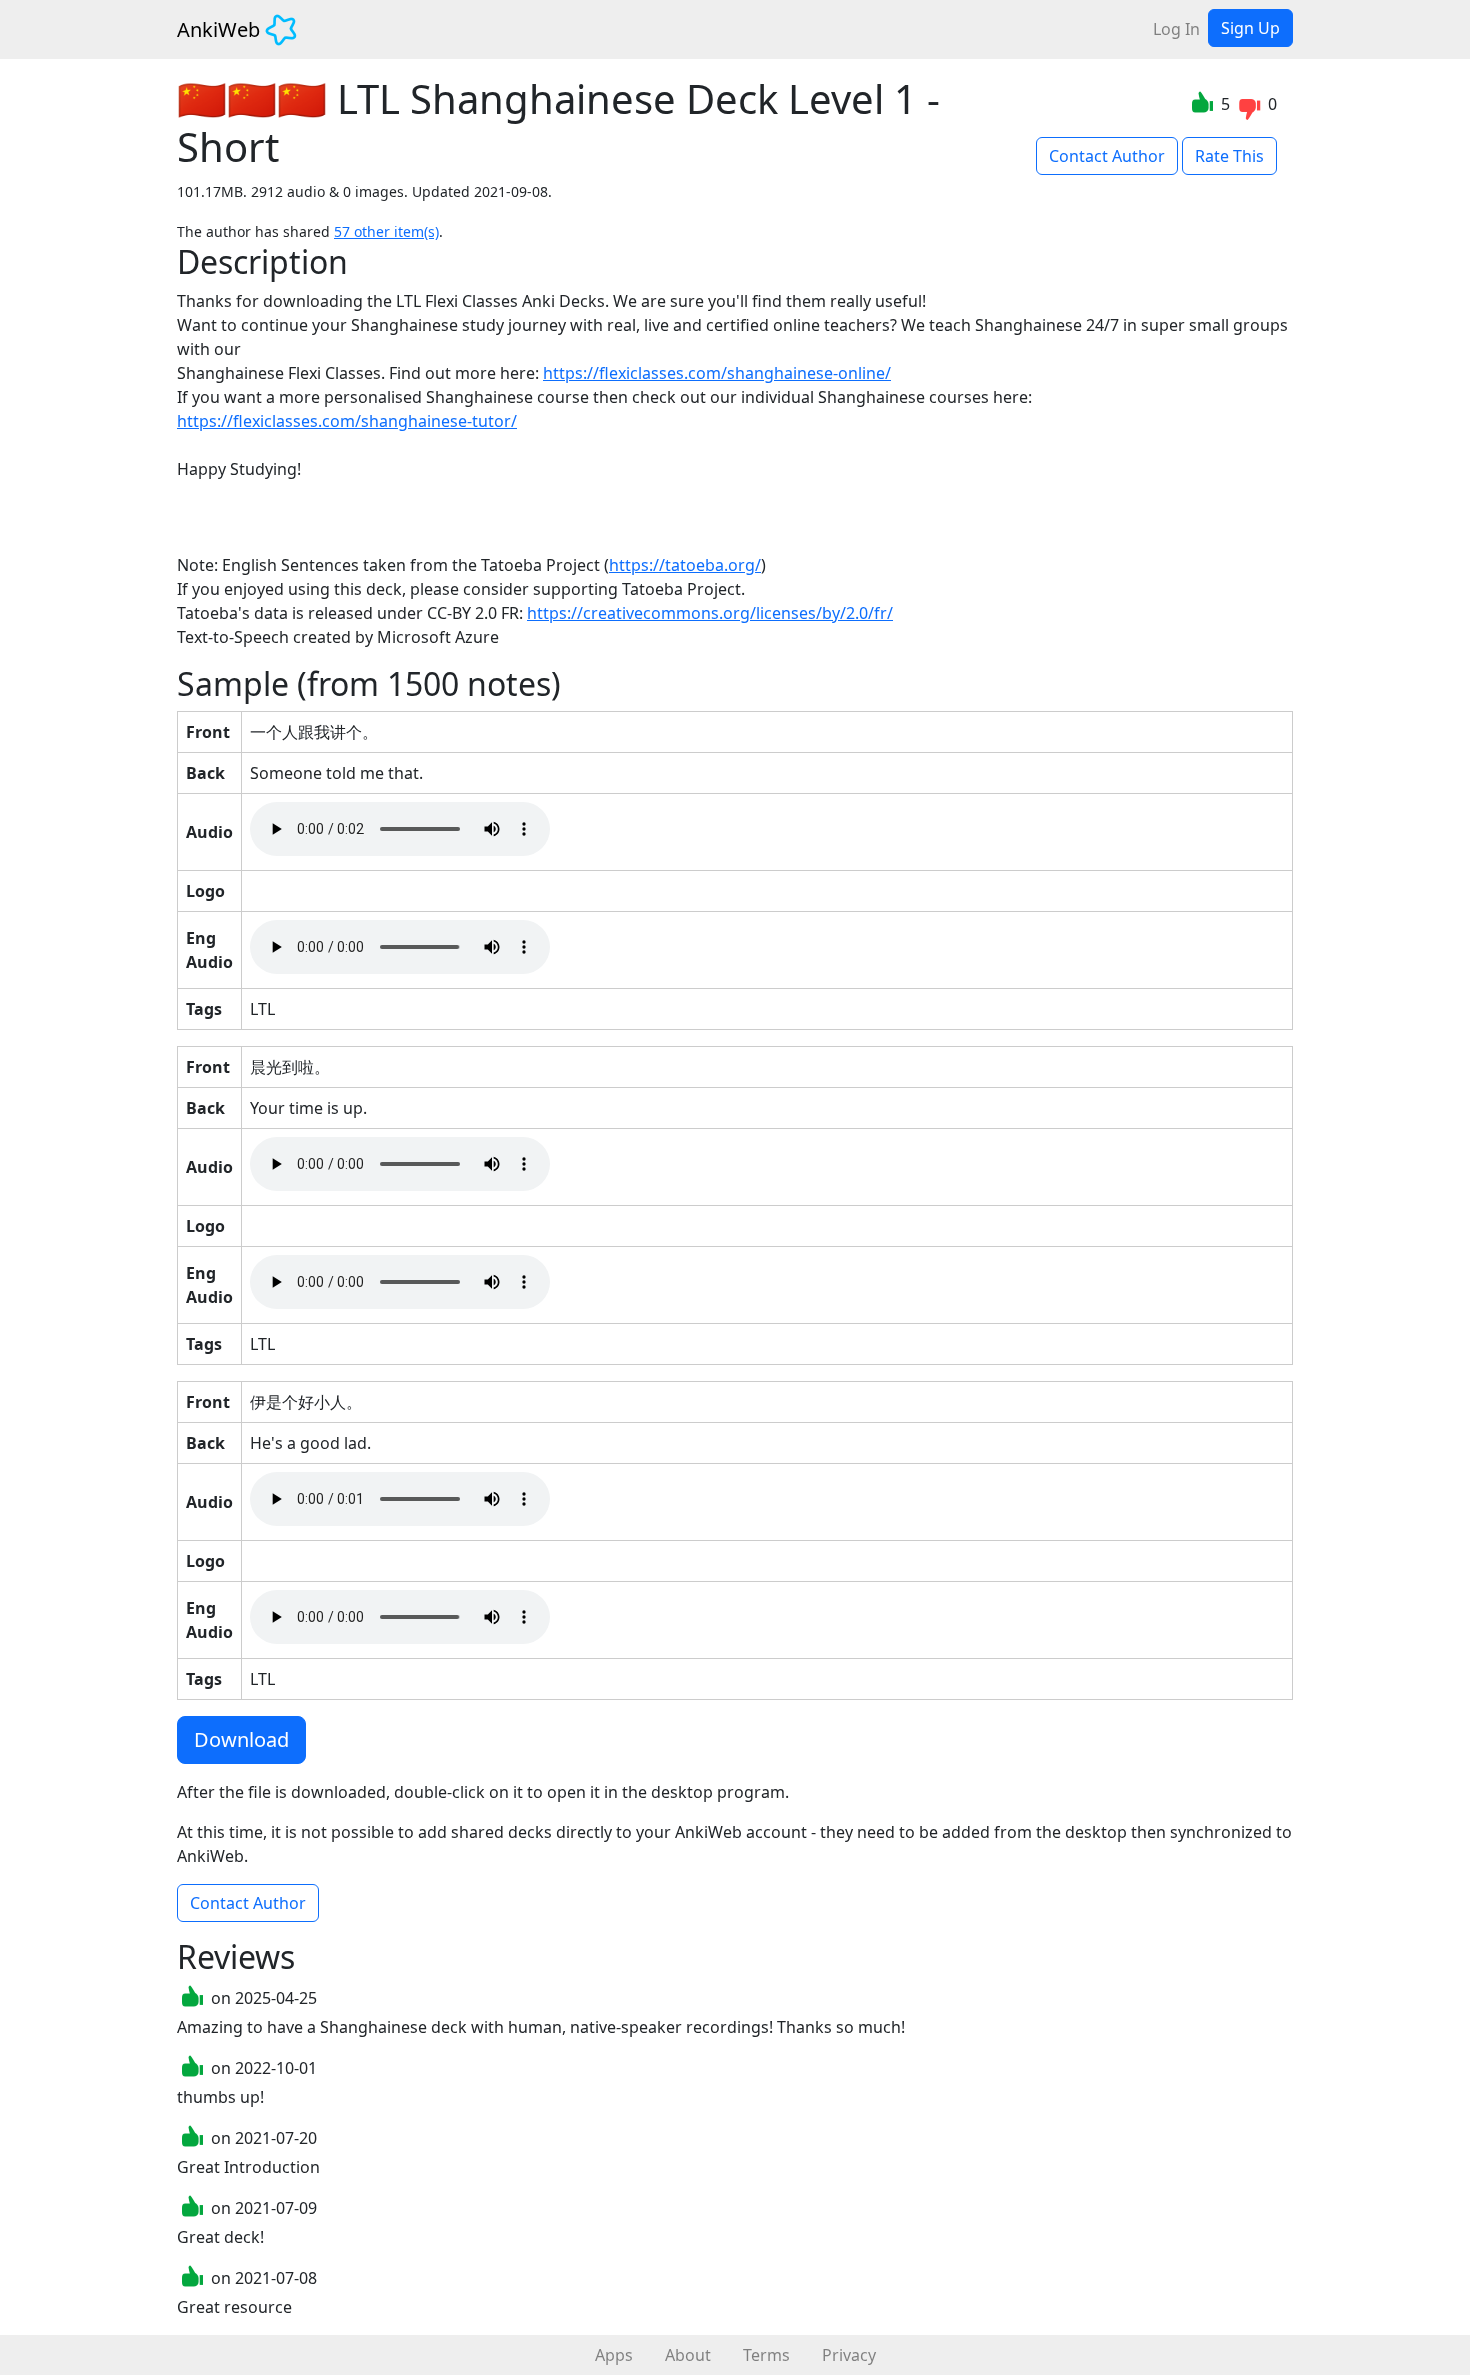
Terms (766, 2355)
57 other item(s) (386, 231)
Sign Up (1250, 28)
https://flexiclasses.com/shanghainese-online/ (717, 373)
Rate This (1229, 156)
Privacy (849, 2355)
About (688, 2355)
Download (241, 1739)
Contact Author (1107, 156)
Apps (614, 2355)
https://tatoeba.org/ (685, 565)
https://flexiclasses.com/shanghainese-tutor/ (347, 421)
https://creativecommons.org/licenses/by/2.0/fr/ (710, 613)
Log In (1176, 29)
